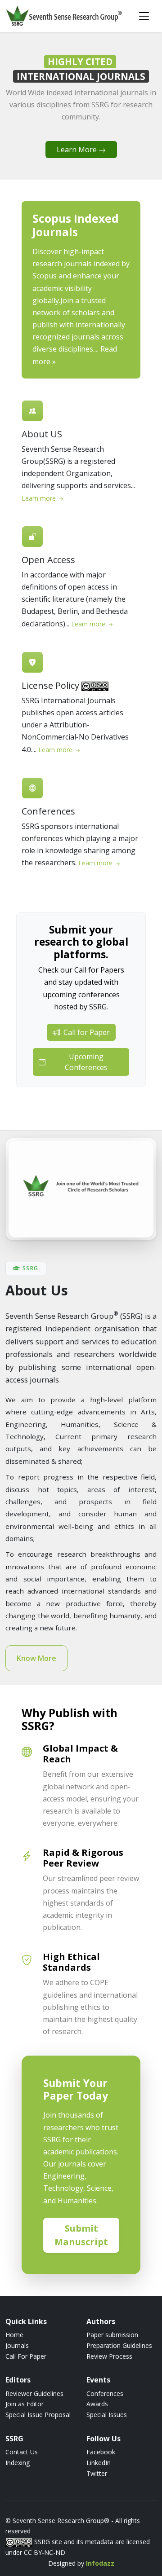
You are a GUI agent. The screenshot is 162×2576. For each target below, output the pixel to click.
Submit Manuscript (81, 2235)
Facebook (101, 2452)
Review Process (109, 2356)
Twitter (97, 2473)
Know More (36, 1658)
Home (14, 2335)
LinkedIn (99, 2463)
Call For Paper (26, 2356)
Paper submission (112, 2335)
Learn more (40, 498)
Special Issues (107, 2415)
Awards (97, 2404)
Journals (17, 2345)
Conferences (105, 2393)
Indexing (18, 2463)
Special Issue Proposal (38, 2415)
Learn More (78, 150)
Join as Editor (25, 2404)
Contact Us (22, 2452)
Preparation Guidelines (119, 2345)
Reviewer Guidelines (34, 2393)
